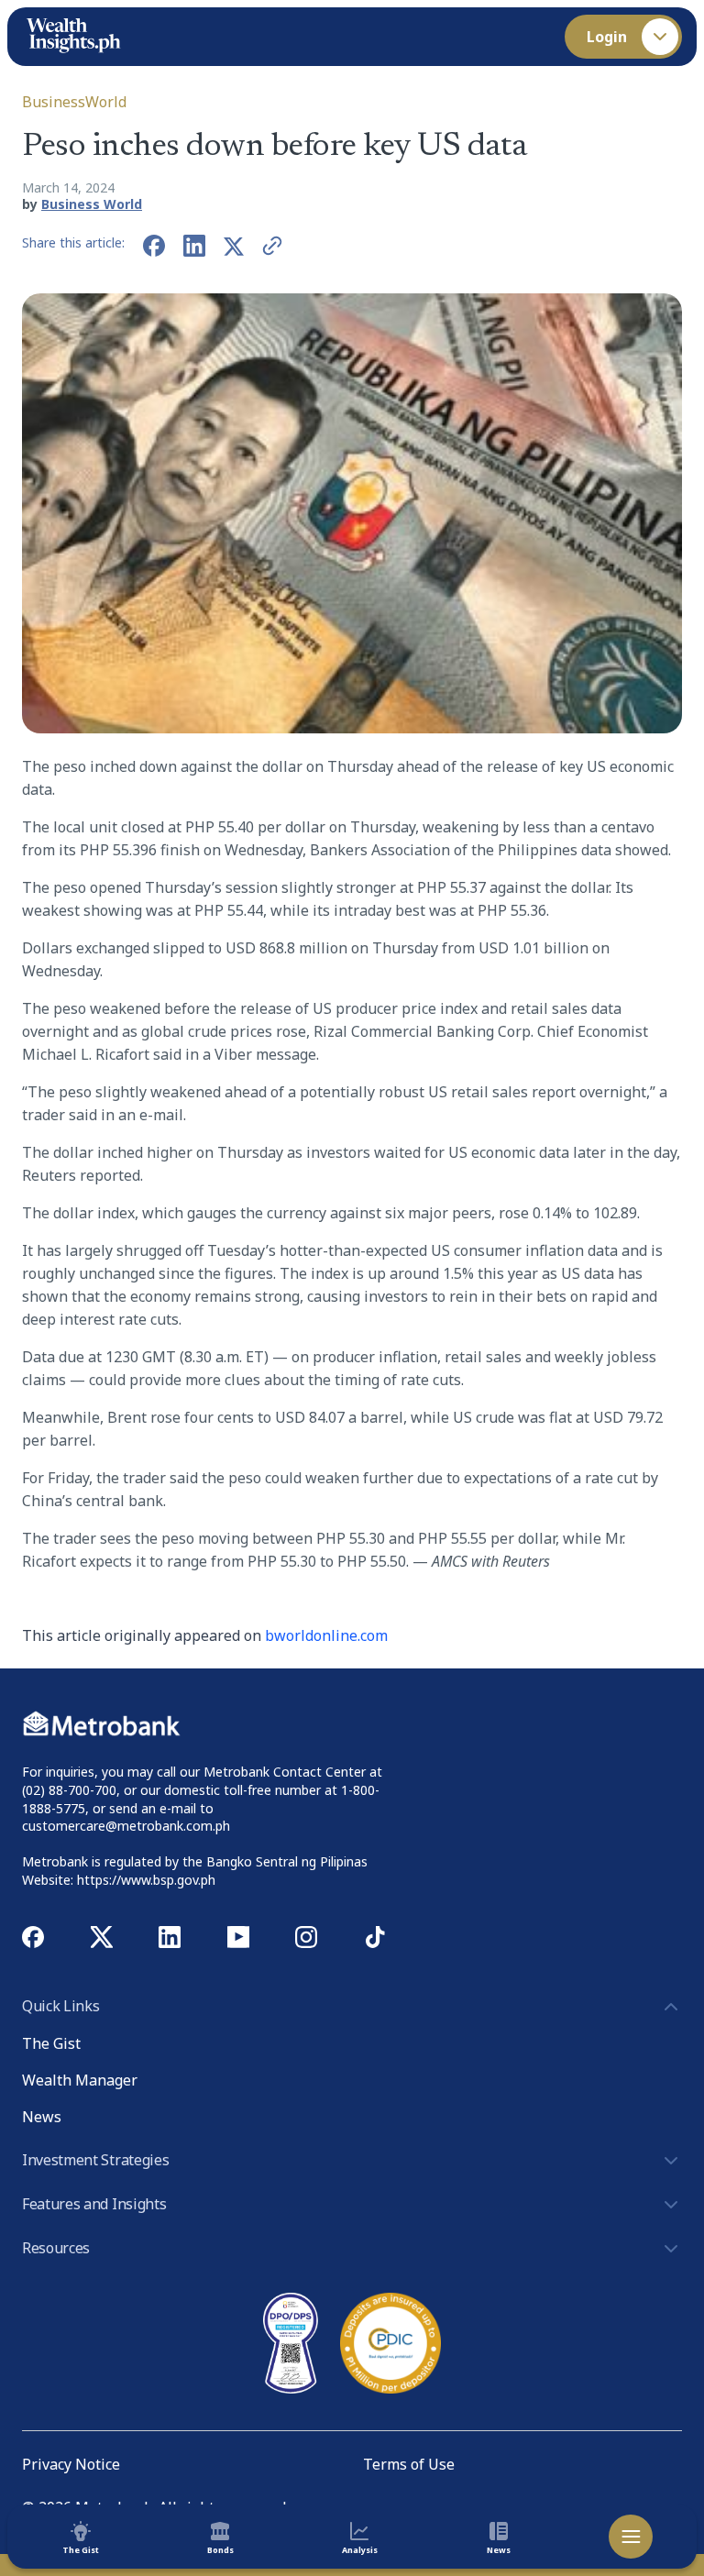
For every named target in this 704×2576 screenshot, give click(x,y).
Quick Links (60, 2006)
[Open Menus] (631, 2537)
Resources (56, 2248)
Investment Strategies (95, 2160)
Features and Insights (94, 2204)
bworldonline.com (326, 1635)
